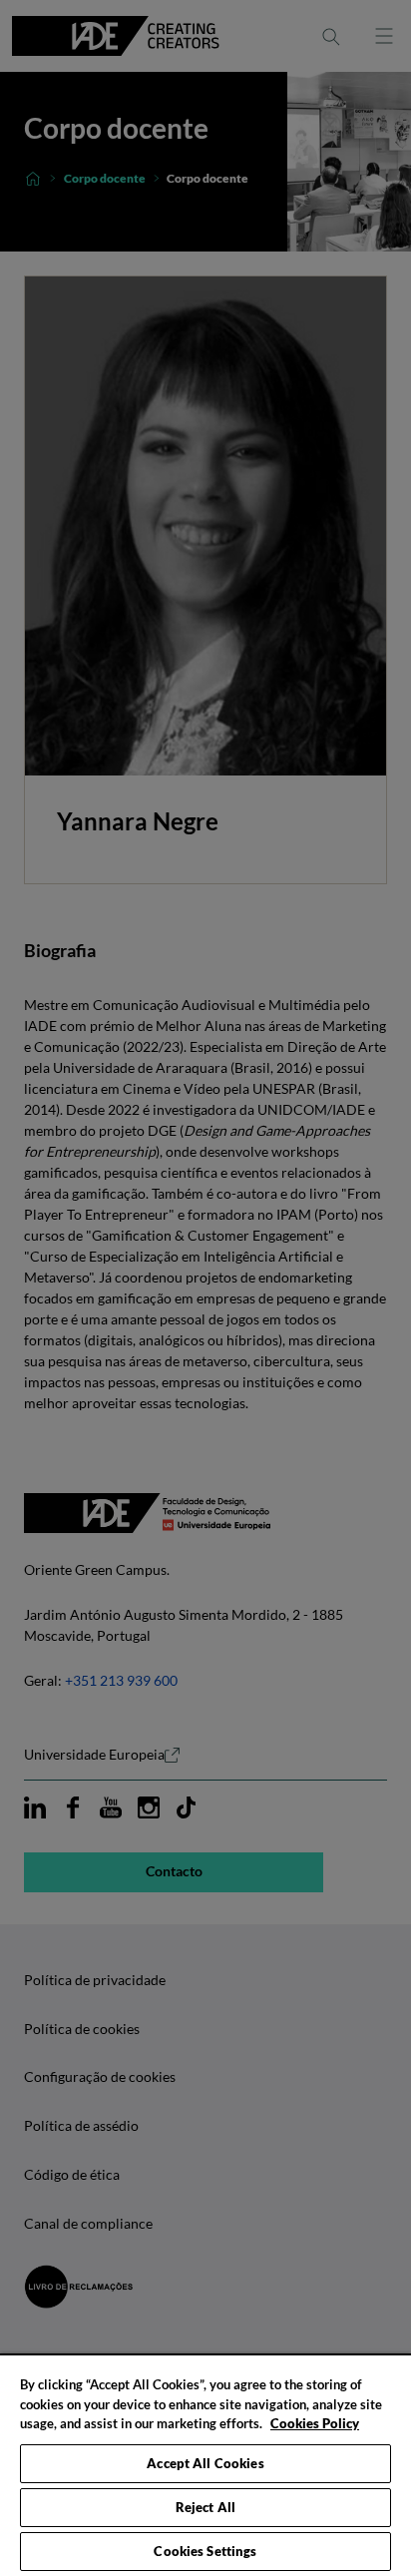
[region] (205, 2465)
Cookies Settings (205, 2551)
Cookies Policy (315, 2423)
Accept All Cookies (205, 2463)
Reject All (205, 2507)
